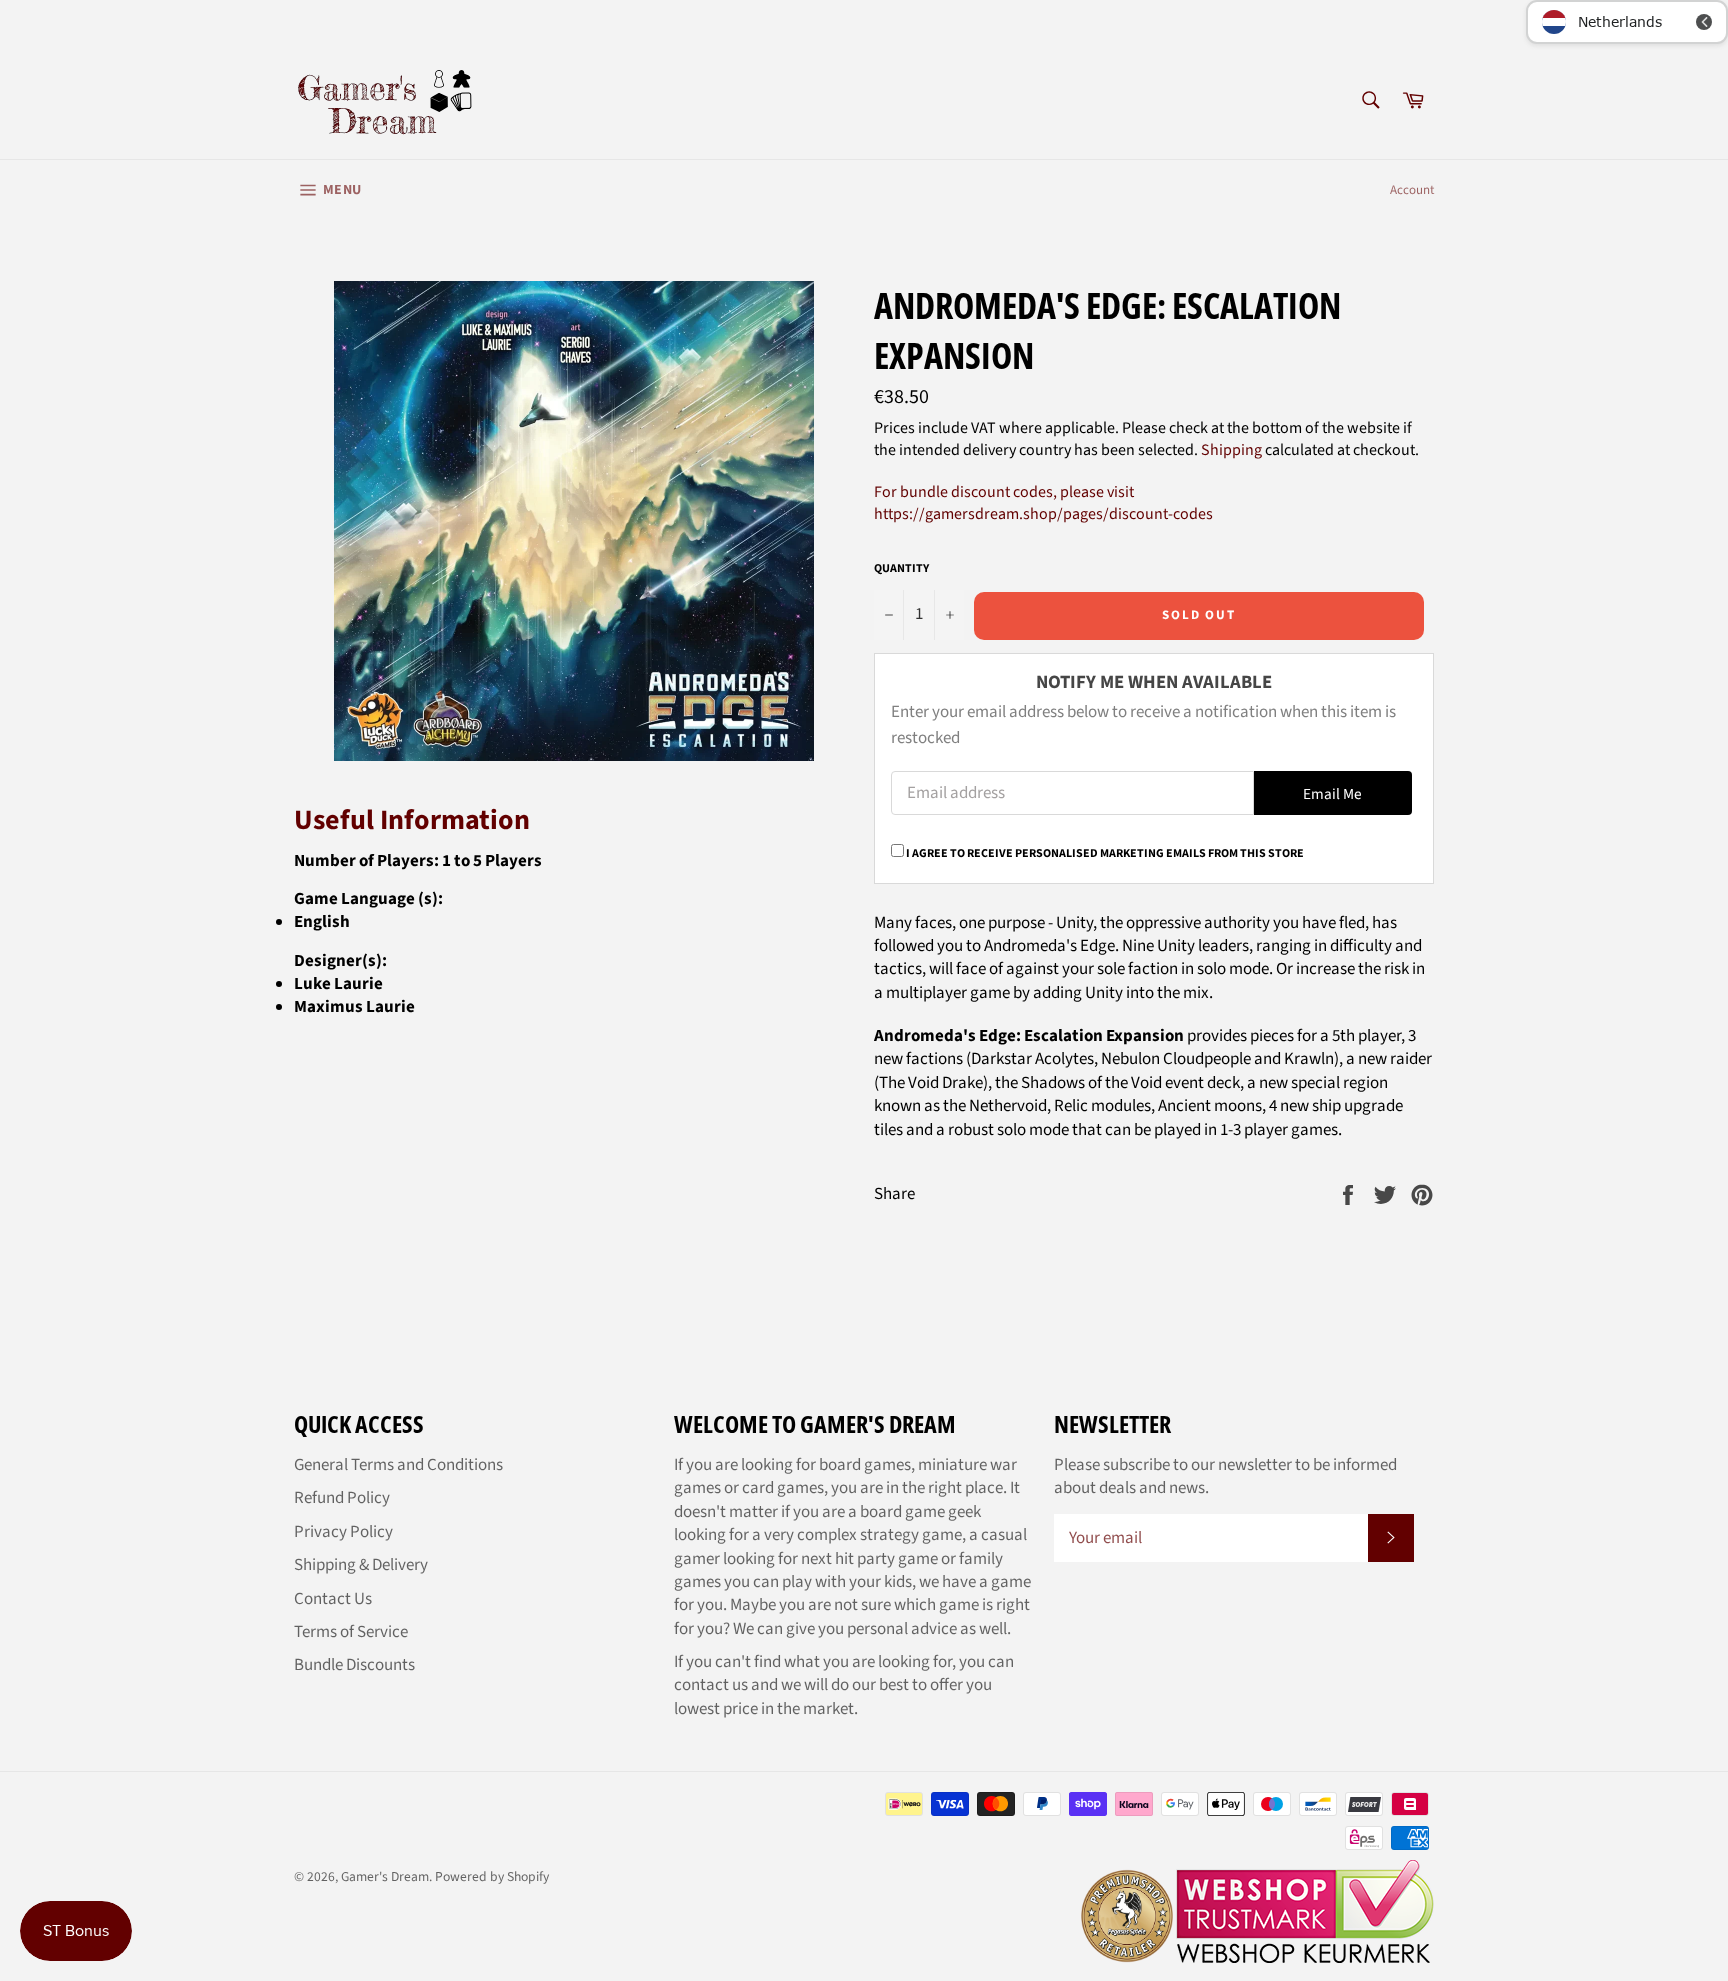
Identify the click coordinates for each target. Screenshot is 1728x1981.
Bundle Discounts (354, 1665)
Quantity (901, 569)
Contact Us (333, 1599)
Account (1412, 190)
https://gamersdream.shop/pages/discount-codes (1043, 514)
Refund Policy (342, 1498)
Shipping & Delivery (361, 1565)
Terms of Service (351, 1632)
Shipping (1231, 450)
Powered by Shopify (492, 1876)
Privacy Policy (343, 1532)
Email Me (1332, 794)
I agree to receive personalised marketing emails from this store (1105, 853)
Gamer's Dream (385, 1876)
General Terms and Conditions (398, 1465)
